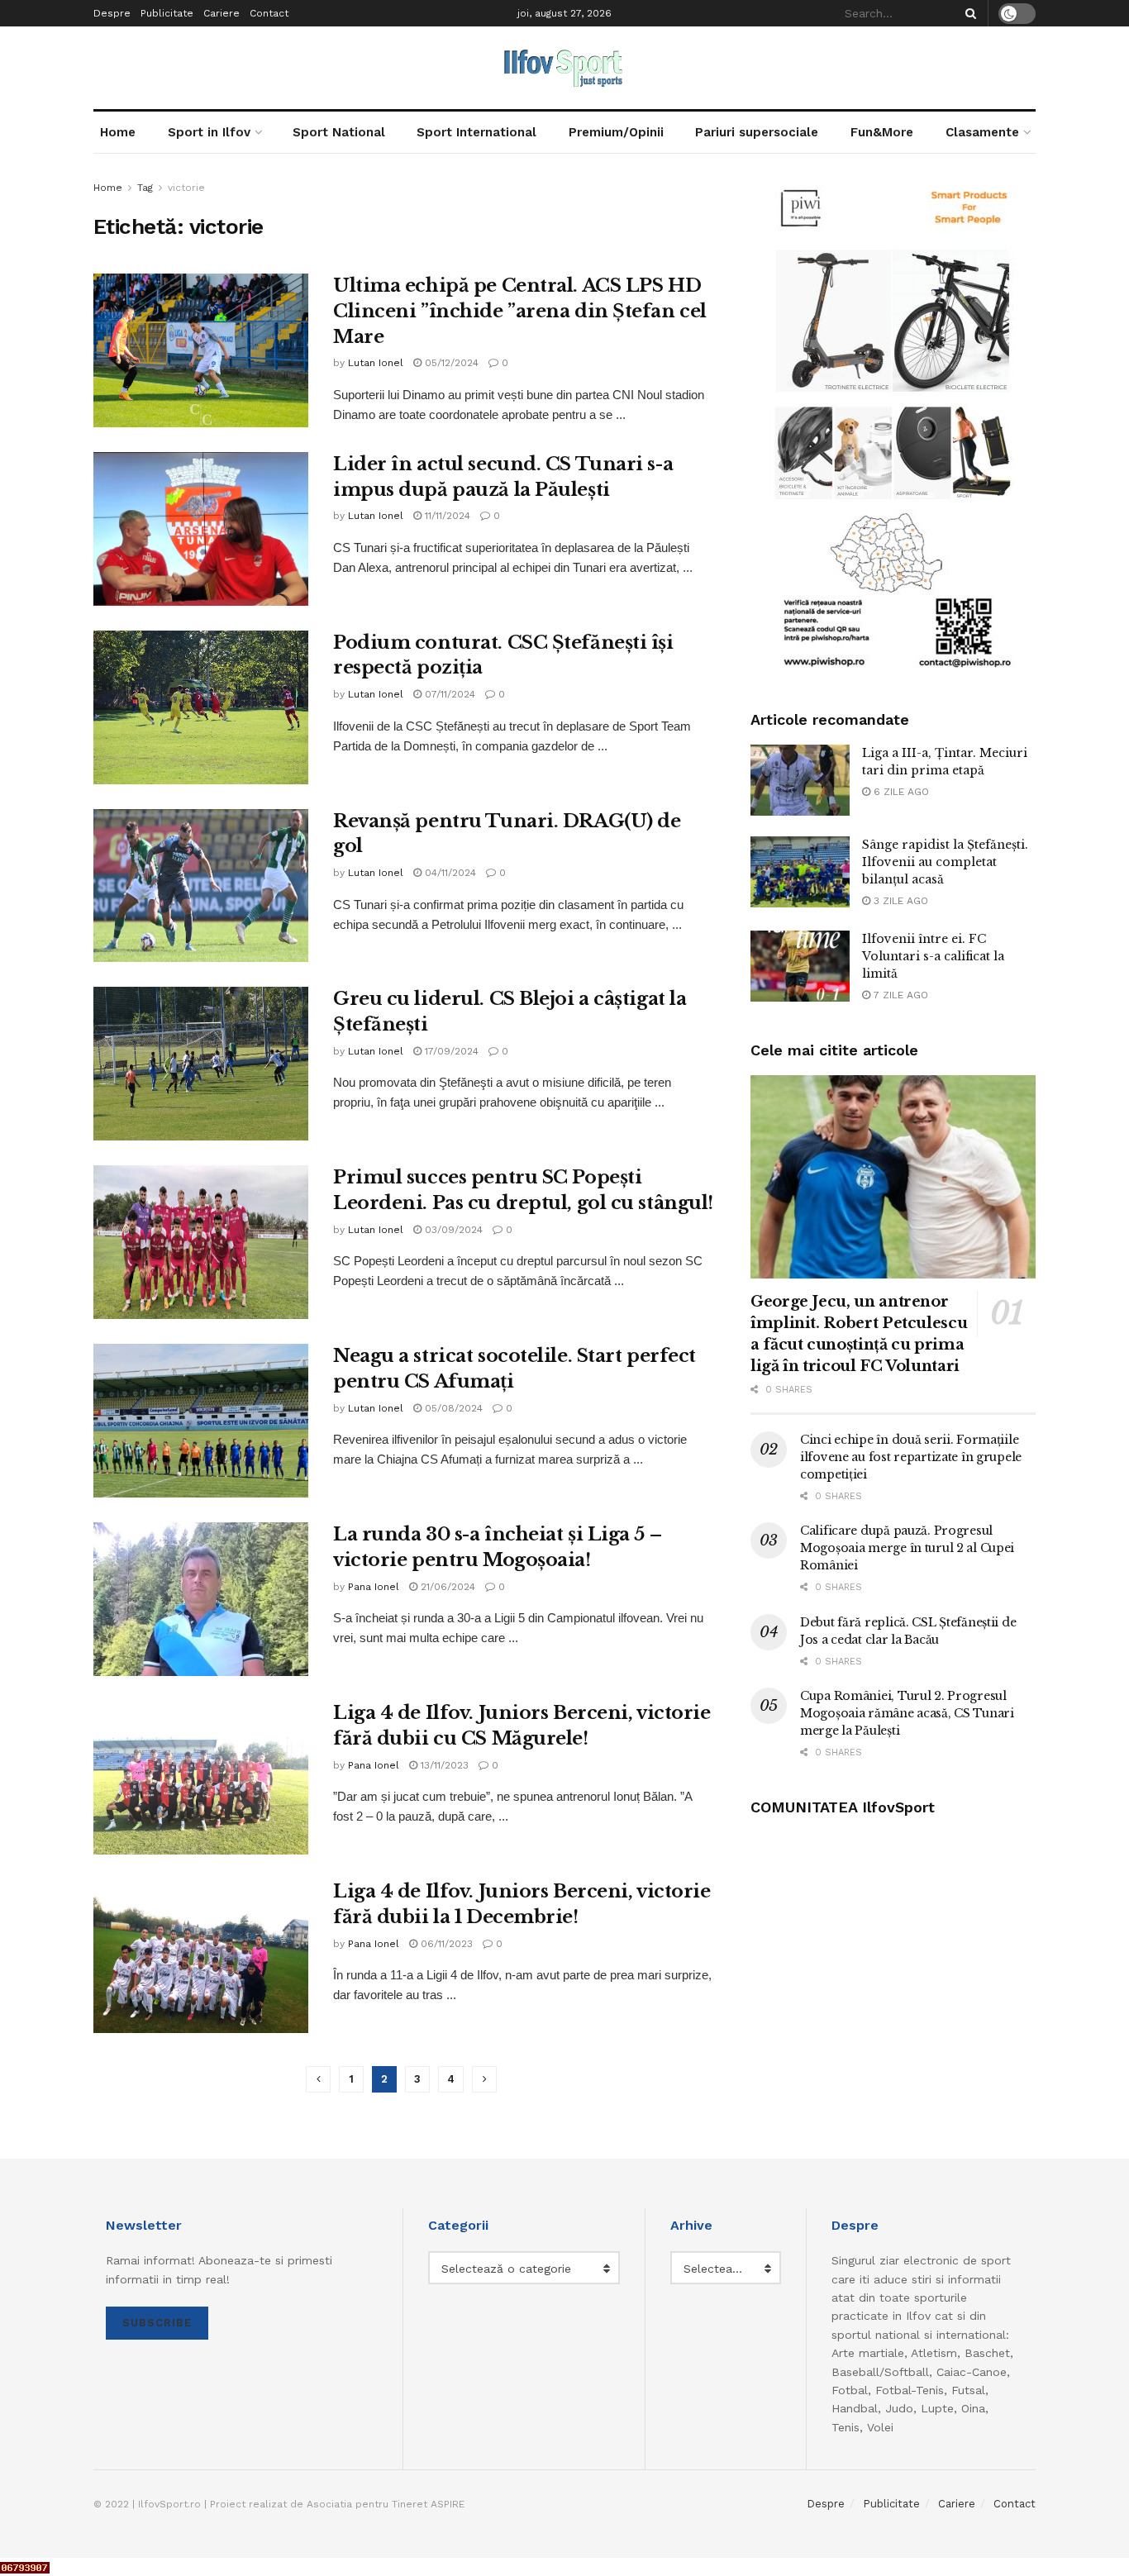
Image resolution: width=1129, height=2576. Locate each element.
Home (118, 132)
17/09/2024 (450, 1051)
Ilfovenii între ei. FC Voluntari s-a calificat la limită (933, 956)
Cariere (222, 13)
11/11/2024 (446, 516)
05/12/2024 (450, 363)
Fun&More (882, 132)
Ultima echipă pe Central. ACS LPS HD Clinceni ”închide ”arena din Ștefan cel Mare (520, 311)
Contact (269, 13)
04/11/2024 (449, 873)
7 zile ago (899, 995)
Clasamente (982, 132)
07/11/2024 (448, 694)
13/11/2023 (443, 1765)
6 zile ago (900, 792)
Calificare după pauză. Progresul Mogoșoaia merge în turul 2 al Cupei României (907, 1548)
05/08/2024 (452, 1408)
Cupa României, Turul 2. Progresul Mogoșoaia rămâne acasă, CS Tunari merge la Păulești (907, 1713)
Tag (145, 188)
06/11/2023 (445, 1944)
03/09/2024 (452, 1230)
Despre (112, 13)
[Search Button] (968, 13)
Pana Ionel (374, 1587)
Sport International (476, 132)
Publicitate (167, 13)
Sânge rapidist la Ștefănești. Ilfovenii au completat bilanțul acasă (945, 862)
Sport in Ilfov (209, 132)
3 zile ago (899, 901)
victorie (186, 188)
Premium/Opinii (616, 132)
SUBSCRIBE (157, 2323)
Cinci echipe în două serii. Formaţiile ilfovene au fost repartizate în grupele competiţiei (911, 1457)
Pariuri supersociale (757, 132)
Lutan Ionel (376, 363)
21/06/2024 (446, 1587)
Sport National (339, 132)
